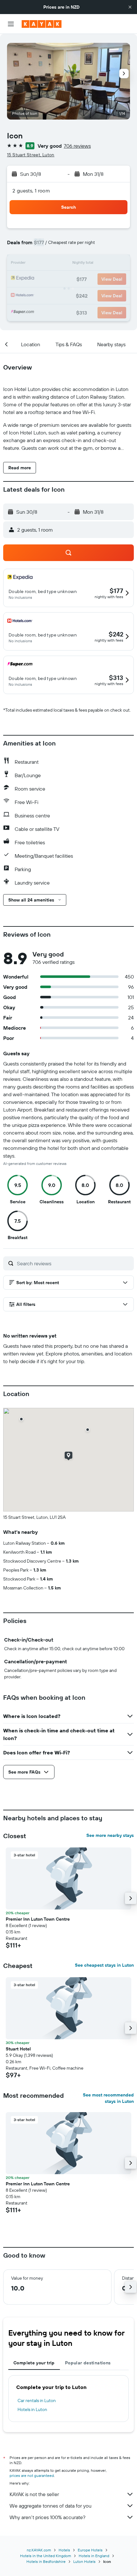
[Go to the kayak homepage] (42, 24)
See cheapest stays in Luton (104, 1965)
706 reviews (77, 146)
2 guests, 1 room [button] (31, 191)
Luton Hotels (84, 2561)
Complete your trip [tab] (34, 2363)
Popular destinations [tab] (88, 2363)
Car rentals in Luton (37, 2400)
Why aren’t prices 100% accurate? (47, 2517)
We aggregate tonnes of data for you (50, 2506)
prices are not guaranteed (32, 2475)
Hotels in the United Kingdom (46, 2556)
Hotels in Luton (32, 2409)
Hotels (64, 2550)
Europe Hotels (90, 2550)
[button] (130, 7)
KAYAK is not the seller (34, 2494)
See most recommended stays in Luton (108, 2098)
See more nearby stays (110, 1835)
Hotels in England (94, 2556)
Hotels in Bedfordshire (46, 2561)
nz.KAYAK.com (39, 2550)
